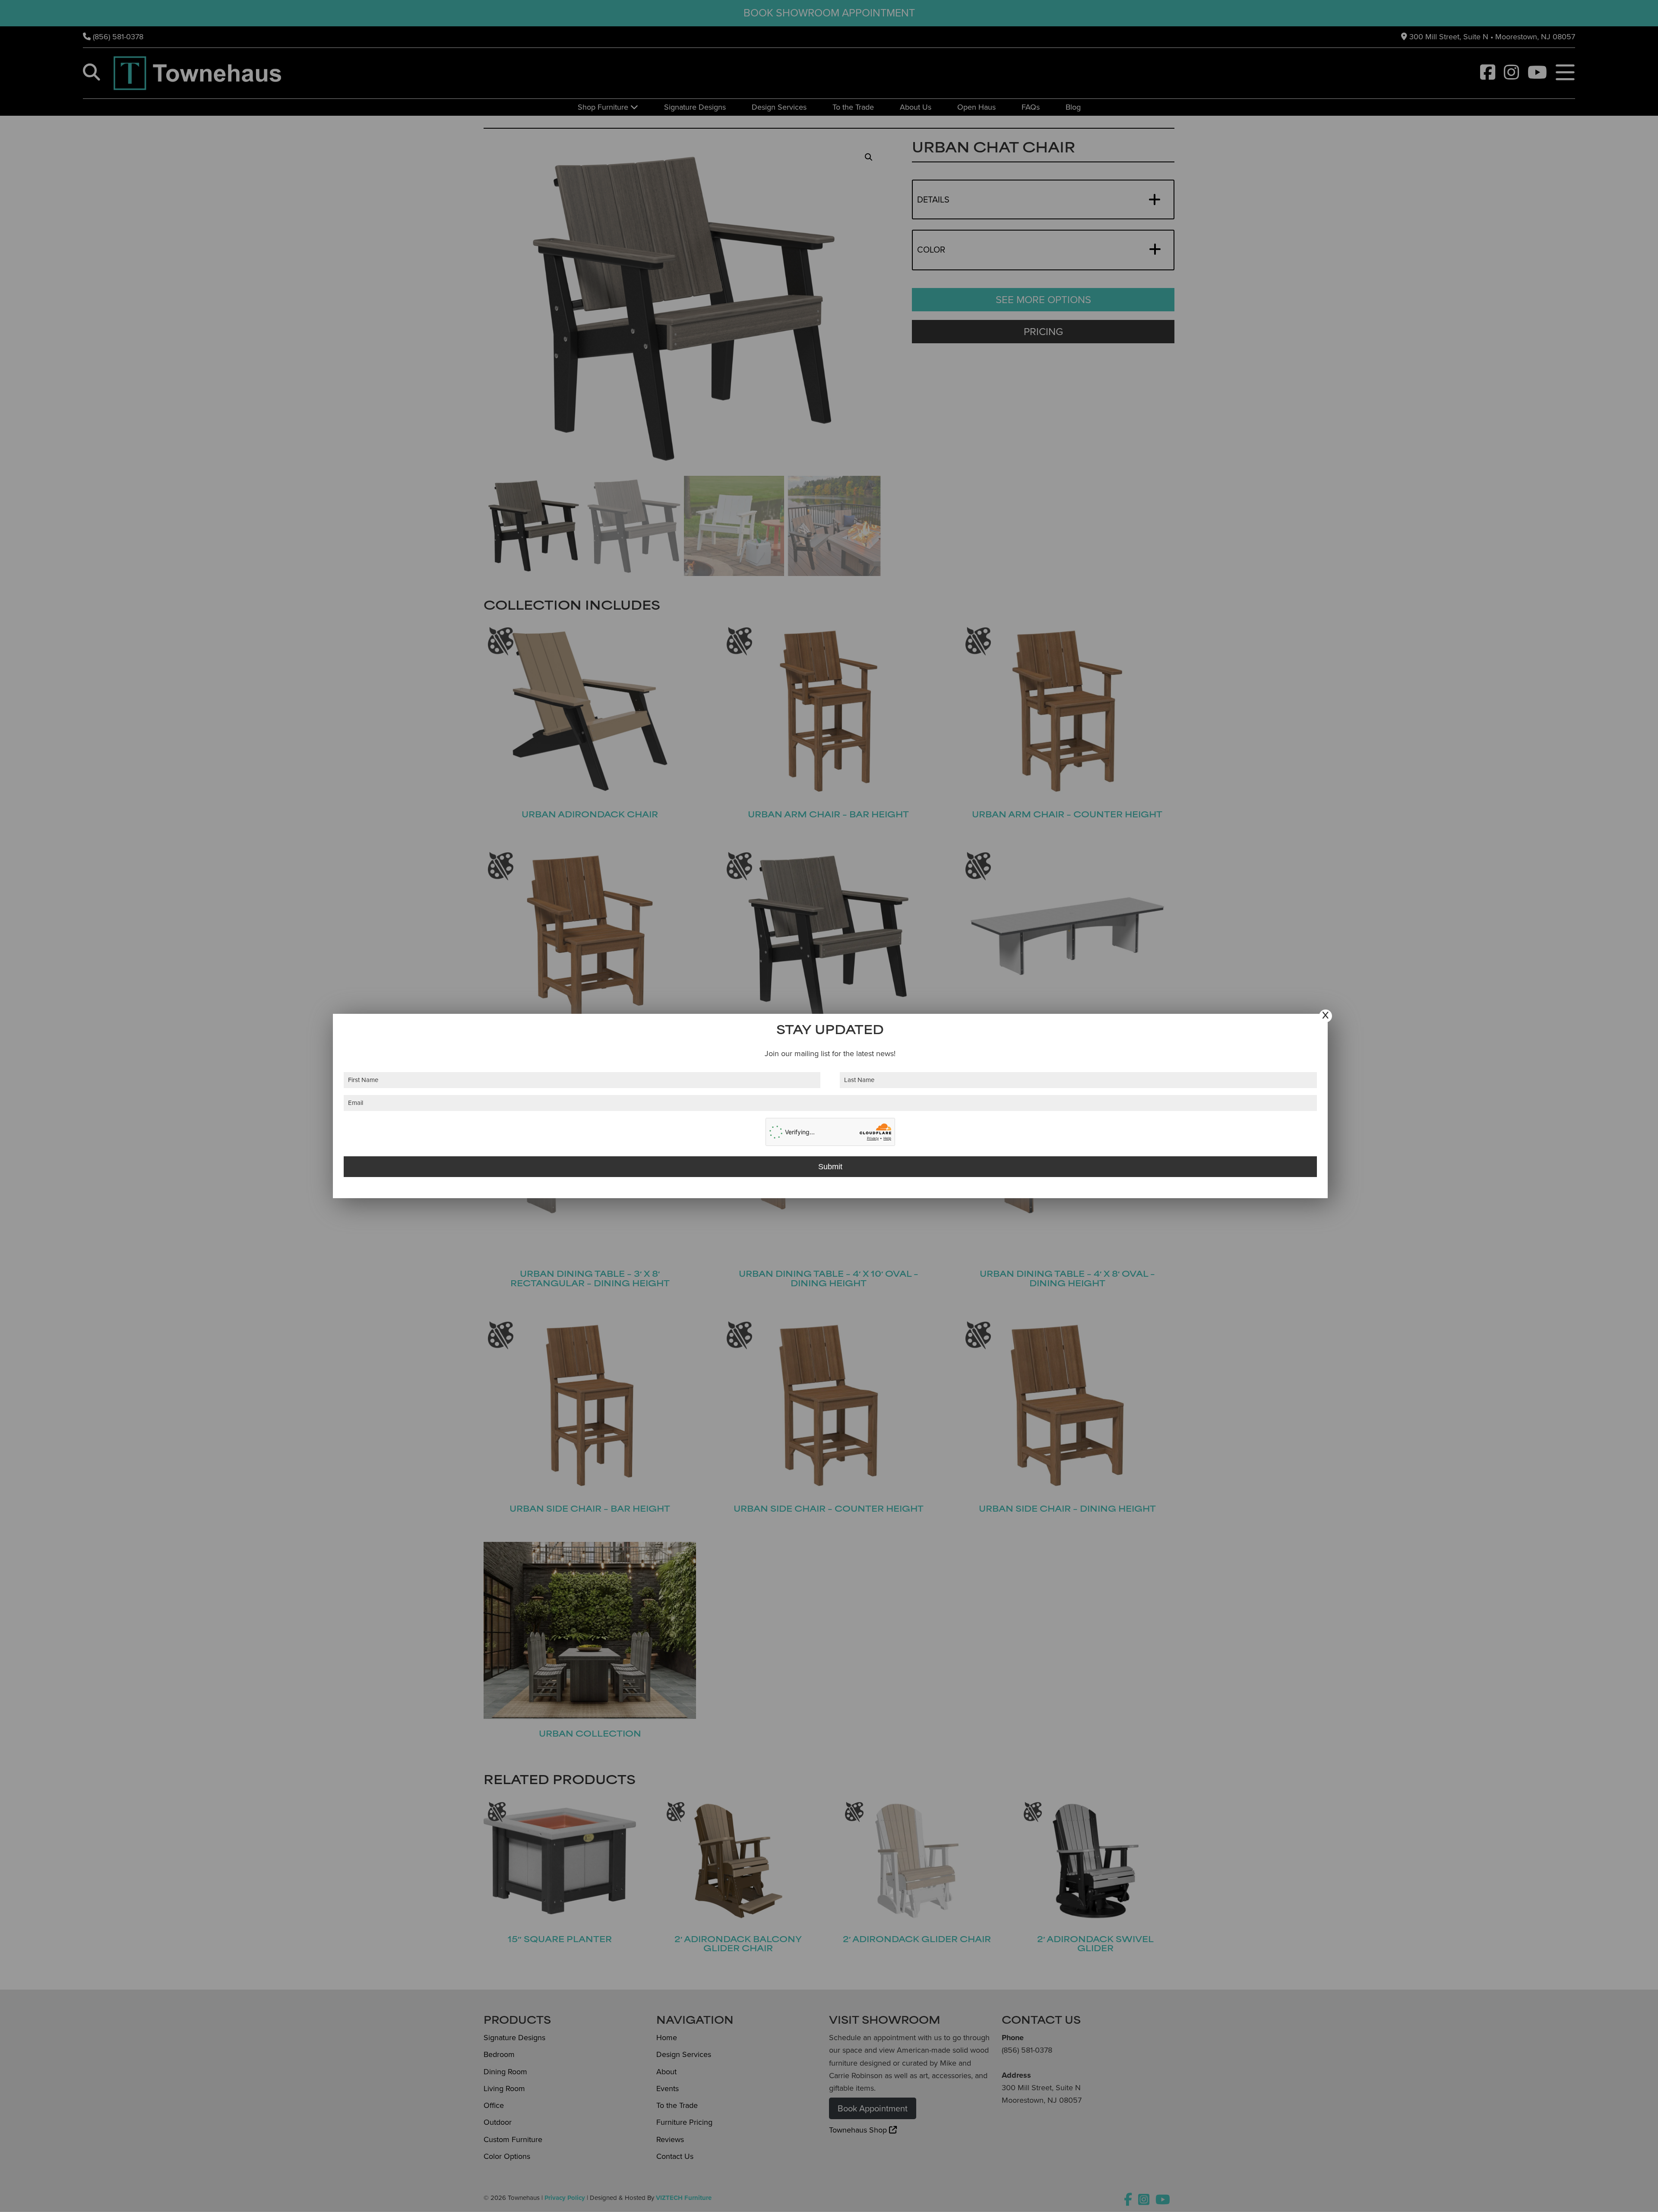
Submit (830, 1167)
